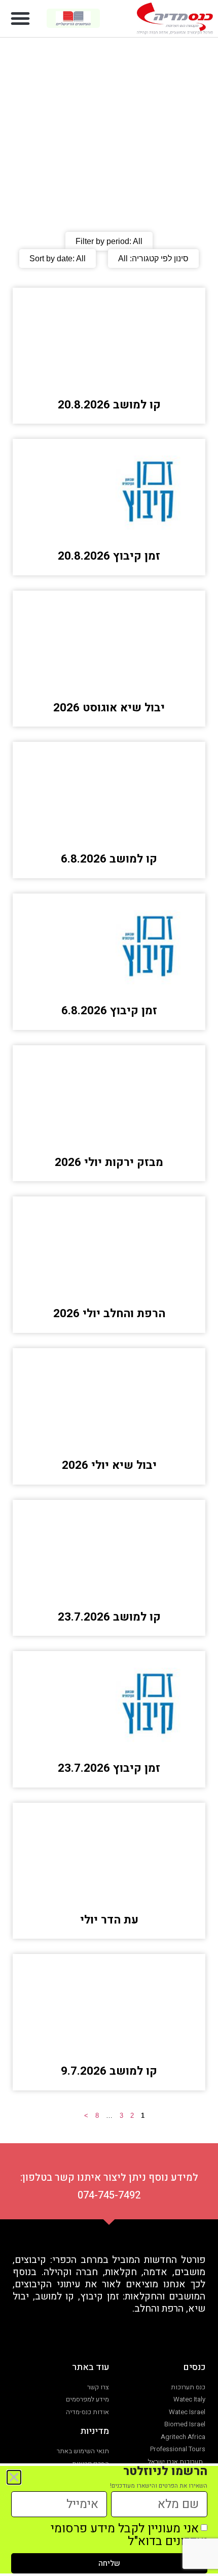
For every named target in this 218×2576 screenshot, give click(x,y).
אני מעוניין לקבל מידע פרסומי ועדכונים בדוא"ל (129, 2535)
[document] (109, 1288)
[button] (20, 18)
